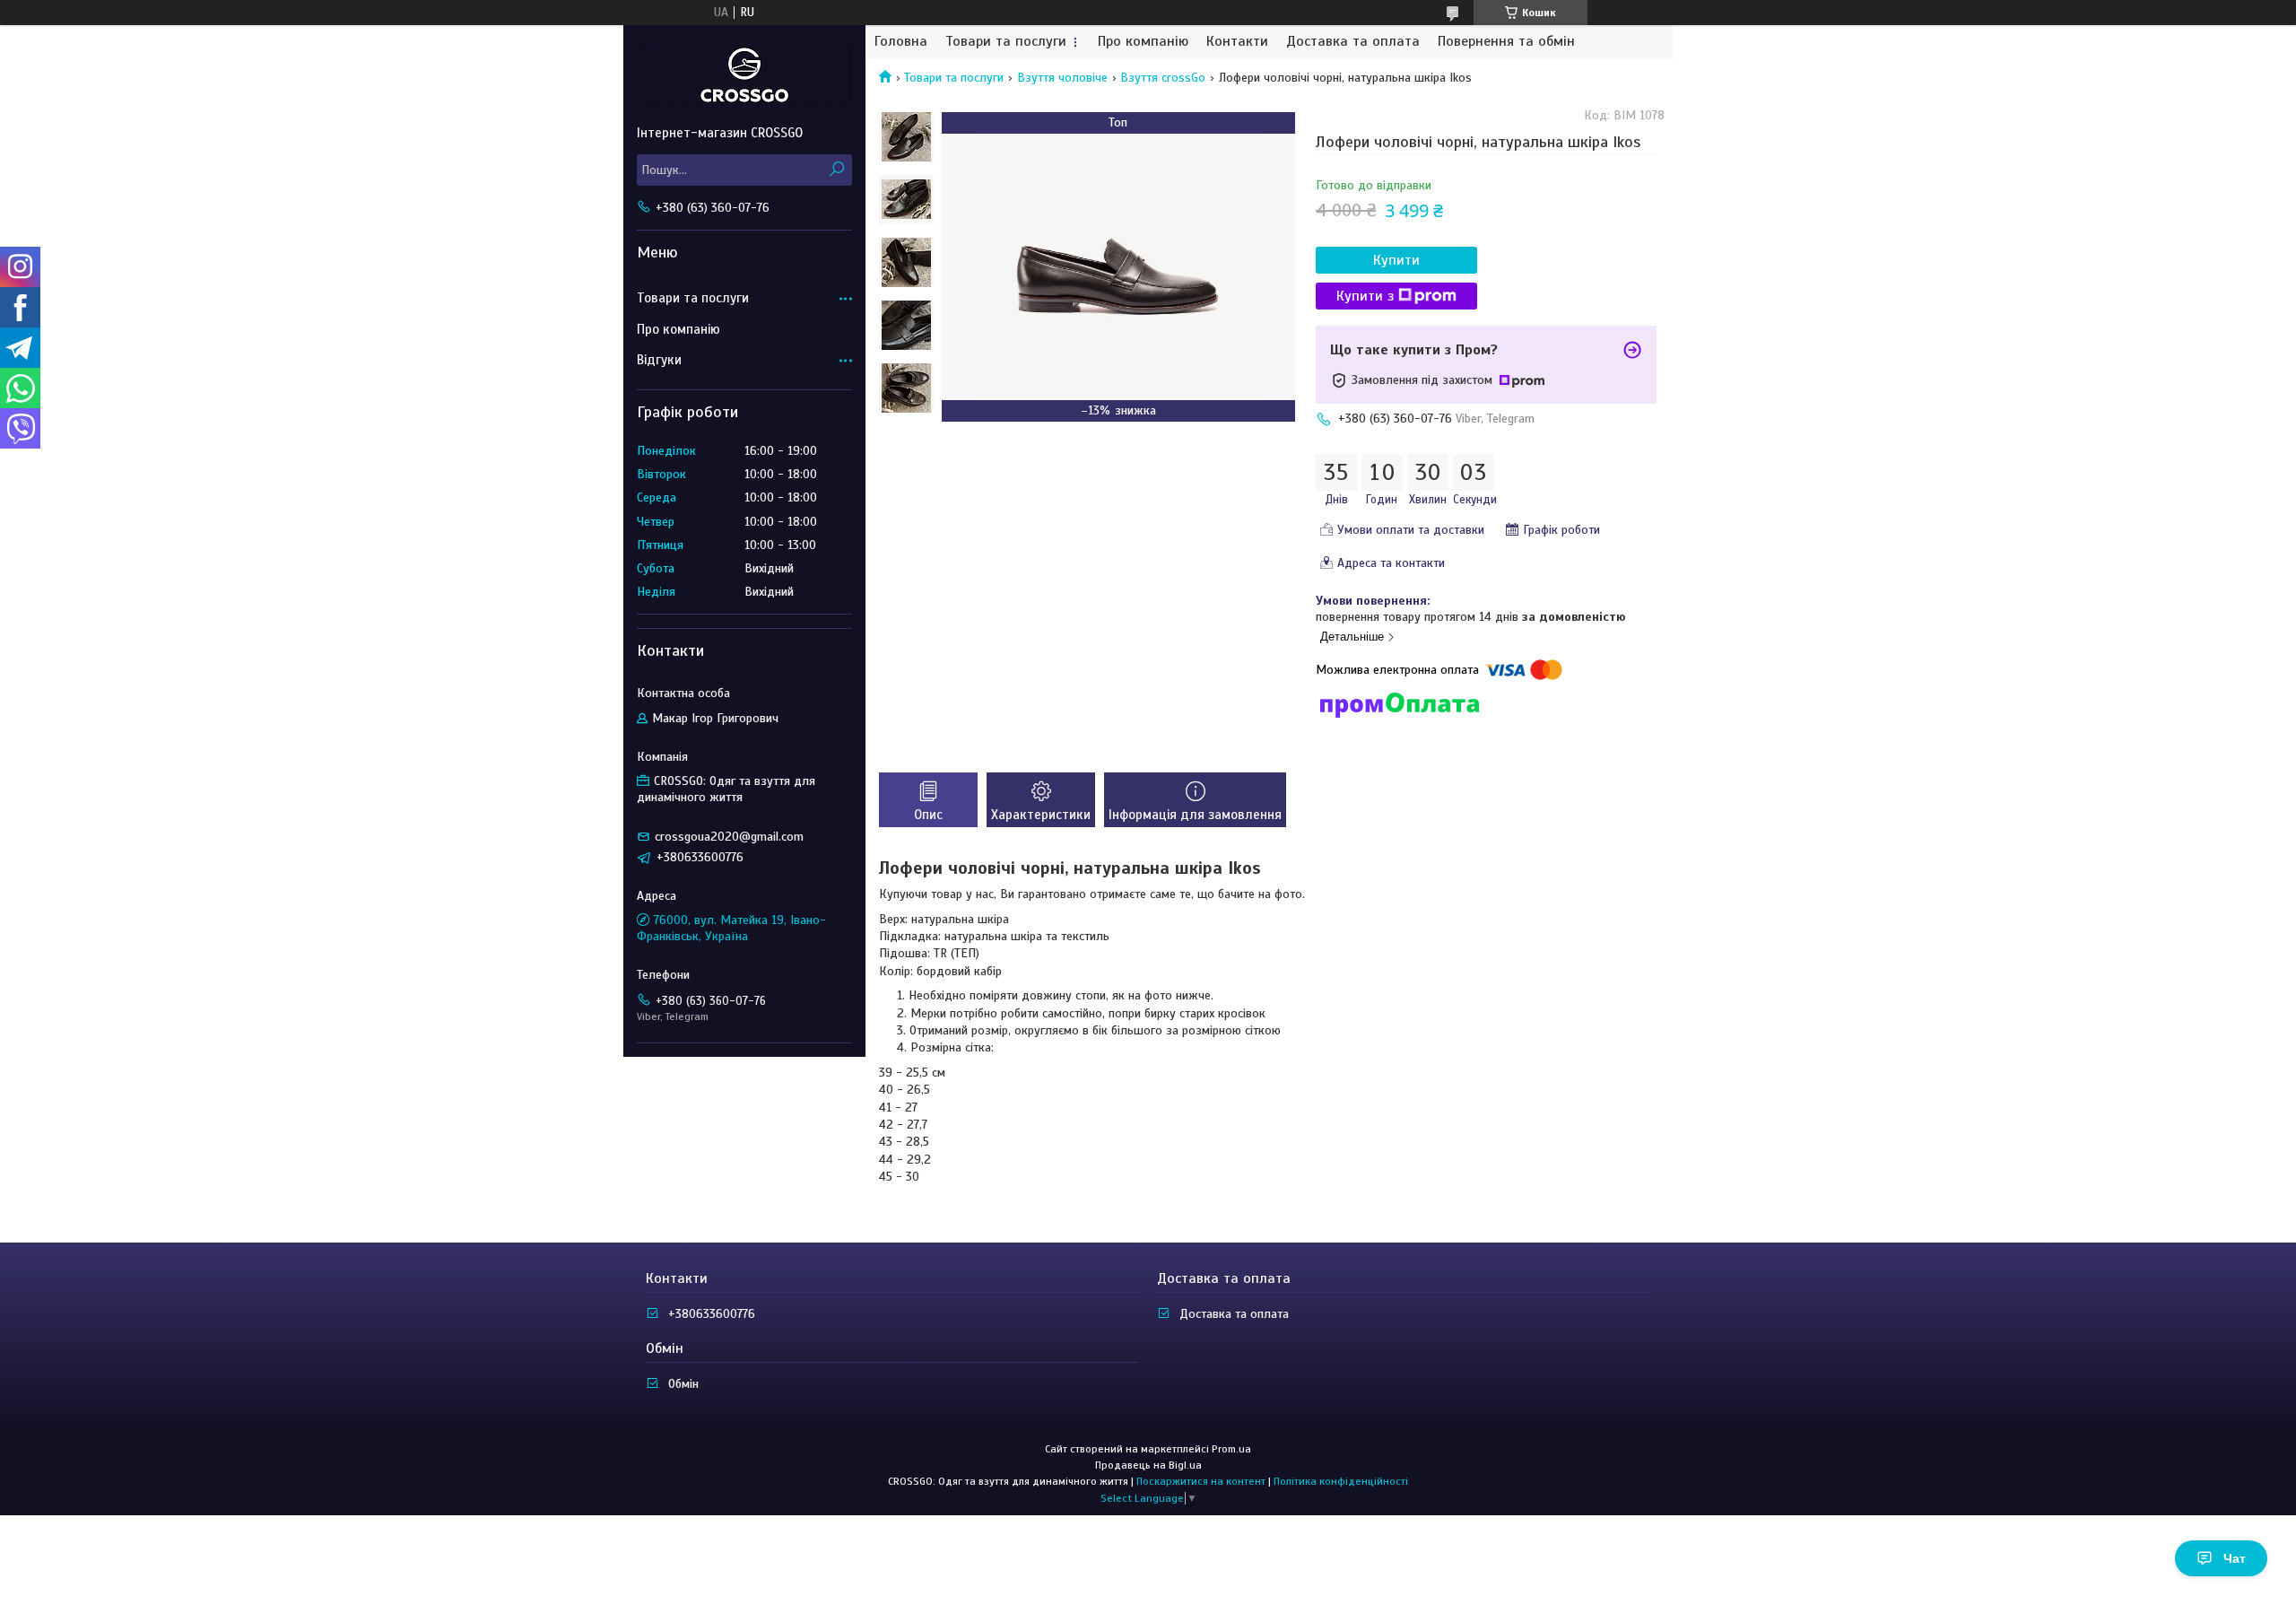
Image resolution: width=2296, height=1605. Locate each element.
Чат (2235, 1558)
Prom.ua (1231, 1449)
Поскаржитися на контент (1201, 1481)
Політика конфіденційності (1341, 1481)
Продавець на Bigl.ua (1148, 1465)
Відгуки (659, 360)
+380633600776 (712, 1314)
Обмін (683, 1384)
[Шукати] (836, 170)
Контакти (1237, 42)
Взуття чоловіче (1062, 78)
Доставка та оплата (1353, 42)
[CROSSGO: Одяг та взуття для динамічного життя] (744, 74)
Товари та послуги (1006, 42)
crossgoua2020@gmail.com (729, 837)
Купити (1396, 260)
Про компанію (1143, 42)
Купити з (1365, 296)
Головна (901, 42)
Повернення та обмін (1506, 42)
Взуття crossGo (1163, 78)
